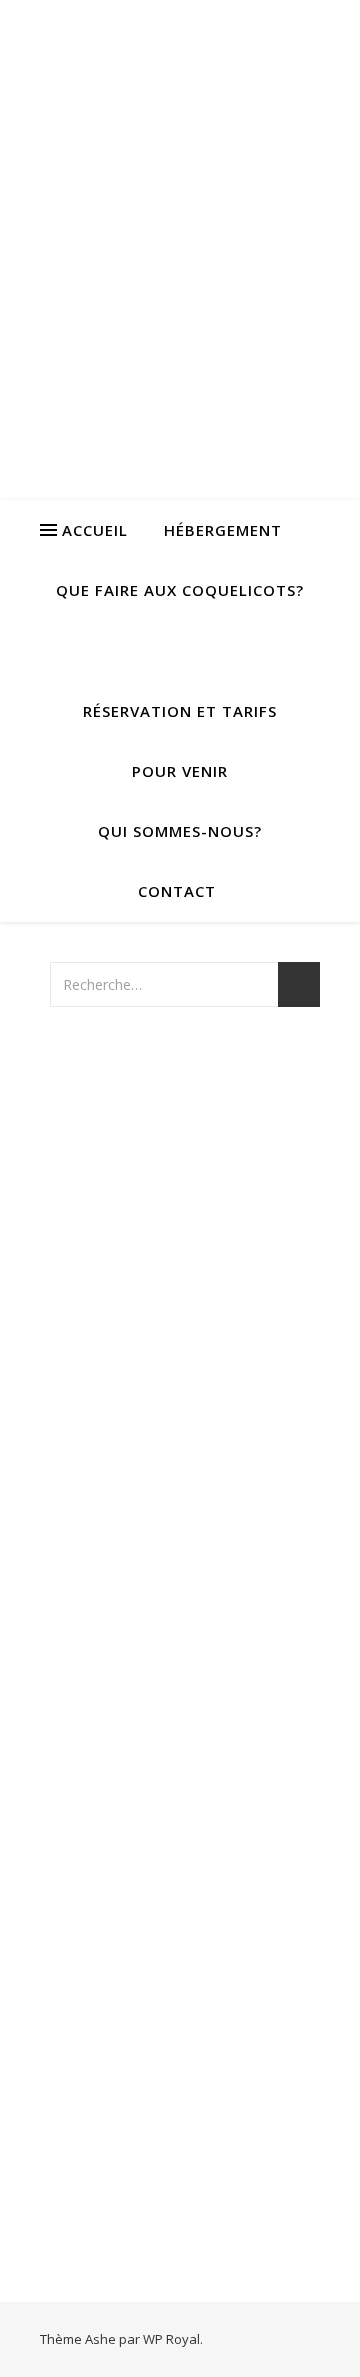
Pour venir (180, 771)
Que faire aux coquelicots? (180, 590)
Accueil (95, 530)
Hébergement (223, 530)
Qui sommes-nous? (180, 831)
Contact (177, 891)
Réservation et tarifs (180, 711)
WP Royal (171, 2339)
